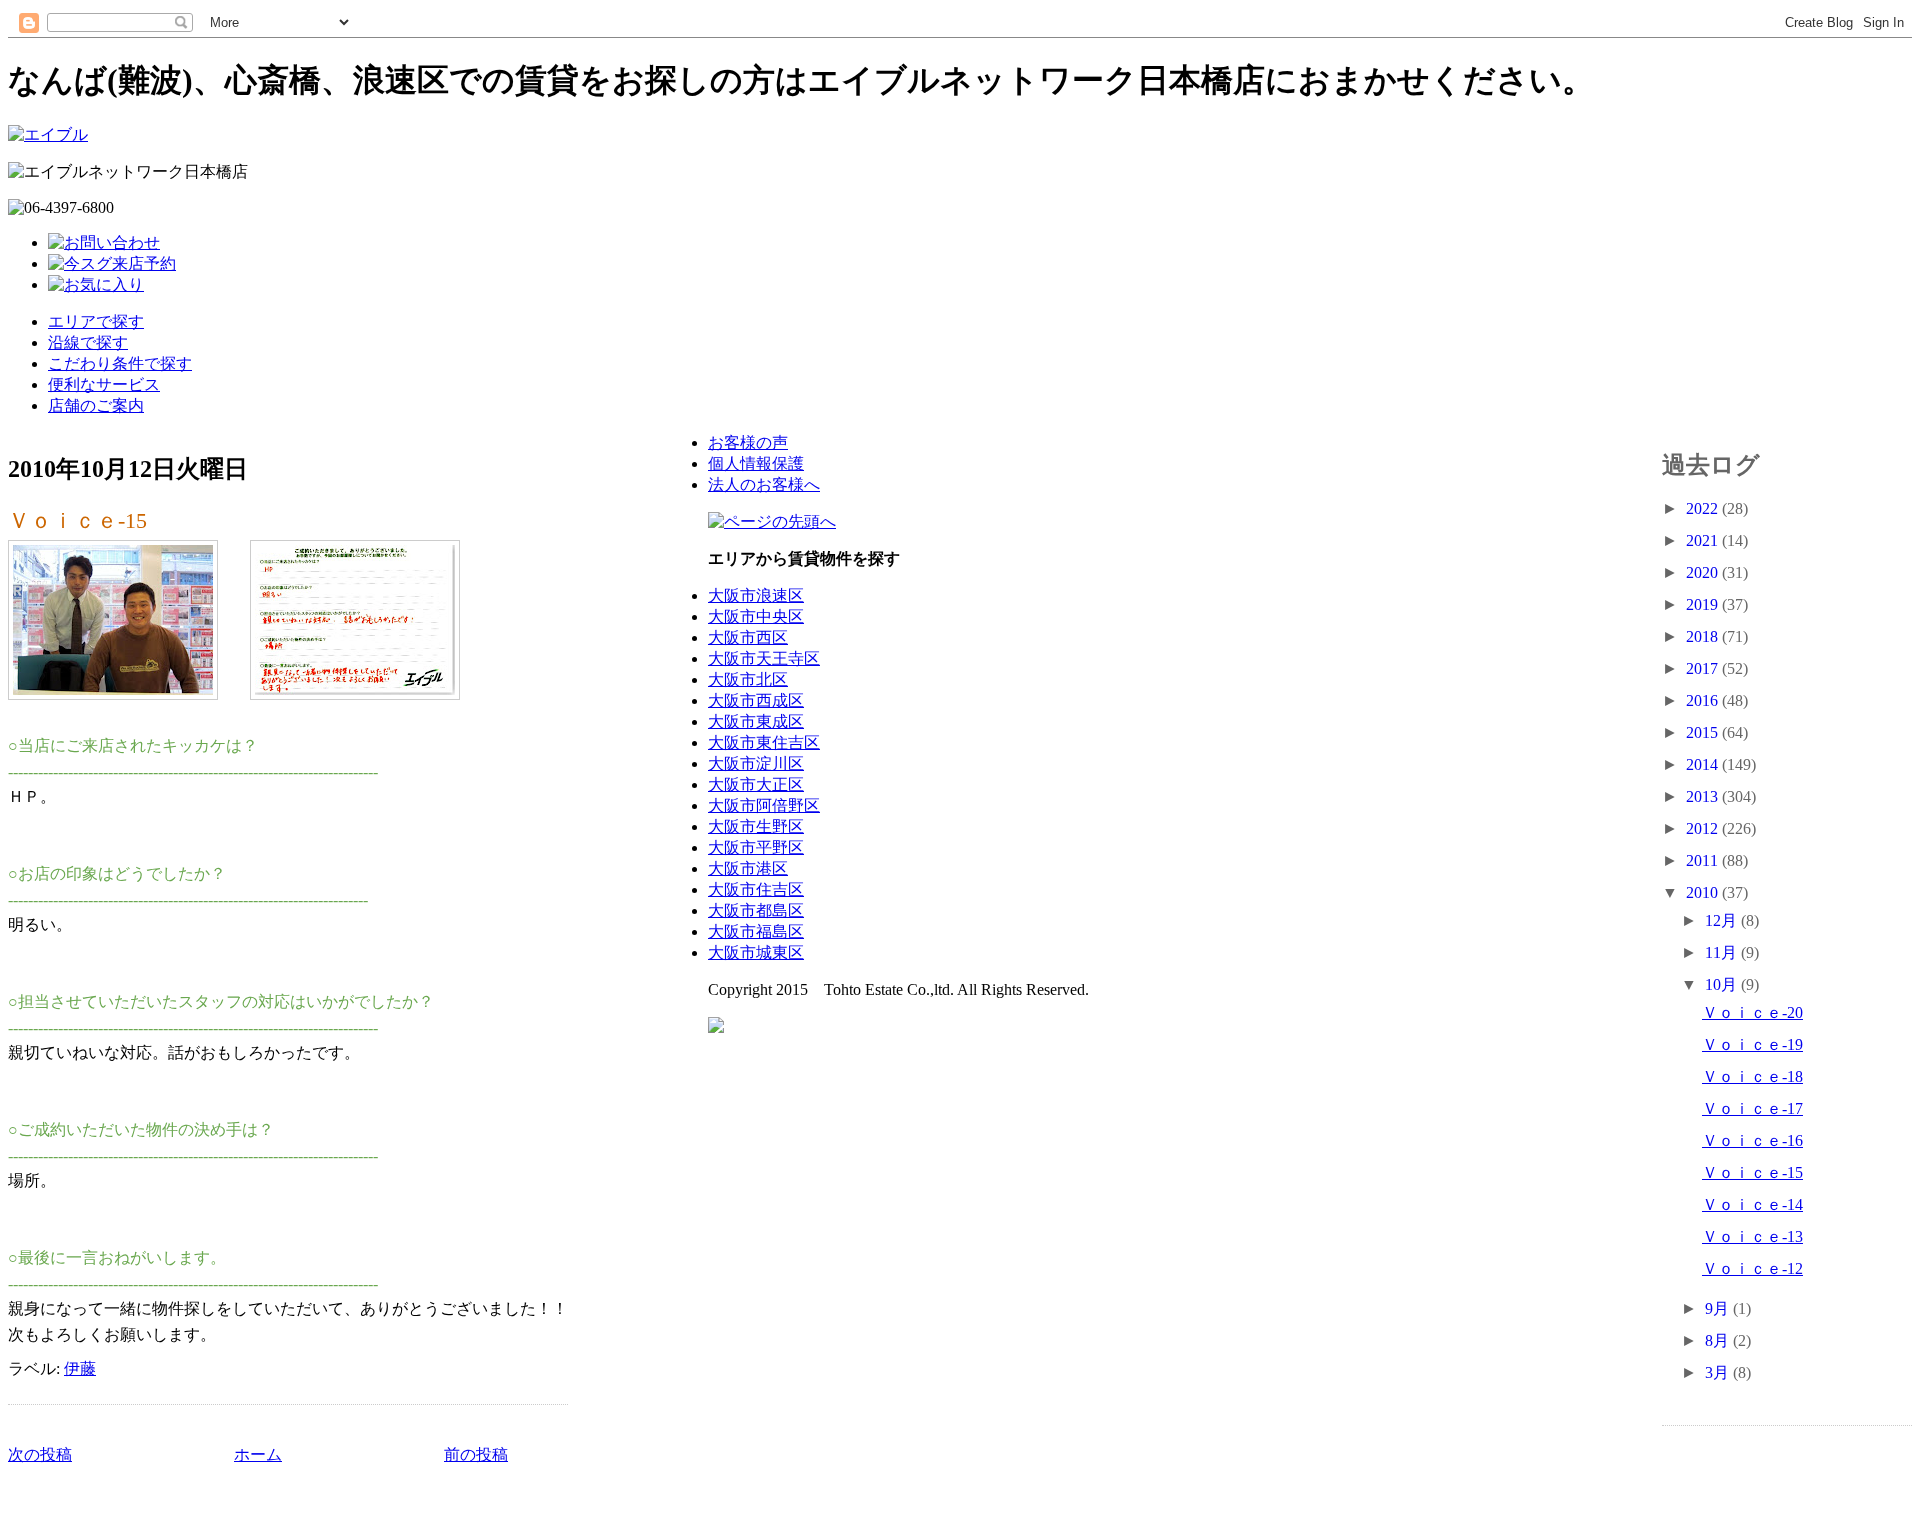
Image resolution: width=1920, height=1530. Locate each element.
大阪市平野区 (756, 847)
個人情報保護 (756, 463)
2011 (1704, 860)
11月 (1723, 952)
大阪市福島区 (756, 931)
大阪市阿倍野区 (764, 805)
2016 (1704, 700)
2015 (1704, 732)
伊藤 (80, 1368)
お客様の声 (748, 442)
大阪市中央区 (756, 616)
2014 (1704, 764)
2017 (1704, 668)
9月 (1719, 1308)
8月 (1719, 1340)
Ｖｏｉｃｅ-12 (1752, 1268)
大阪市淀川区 (756, 763)
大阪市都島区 (756, 910)
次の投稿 (40, 1454)
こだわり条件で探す (120, 363)
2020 (1704, 572)
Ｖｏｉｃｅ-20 (1752, 1012)
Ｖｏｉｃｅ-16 (1752, 1140)
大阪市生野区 (756, 826)
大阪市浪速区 (756, 595)
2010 (1704, 892)
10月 (1723, 984)
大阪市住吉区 (756, 889)
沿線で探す (88, 342)
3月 (1719, 1372)
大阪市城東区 (756, 952)
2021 (1704, 540)
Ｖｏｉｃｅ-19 (1752, 1044)
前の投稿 (476, 1454)
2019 (1704, 604)
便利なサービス (104, 384)
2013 (1704, 796)
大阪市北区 (748, 679)
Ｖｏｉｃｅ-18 (1752, 1076)
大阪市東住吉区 (764, 742)
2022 (1704, 508)
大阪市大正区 (756, 784)
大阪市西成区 (756, 700)
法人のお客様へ (764, 484)
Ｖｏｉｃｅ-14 (1752, 1204)
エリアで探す (96, 321)
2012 (1704, 828)
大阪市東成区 (756, 721)
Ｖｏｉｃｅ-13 (1752, 1236)
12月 (1723, 920)
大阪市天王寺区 (764, 658)
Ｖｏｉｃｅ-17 (1752, 1108)
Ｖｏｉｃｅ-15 (77, 520)
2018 (1704, 636)
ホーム (258, 1454)
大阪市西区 (748, 637)
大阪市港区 (748, 868)
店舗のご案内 (96, 405)
